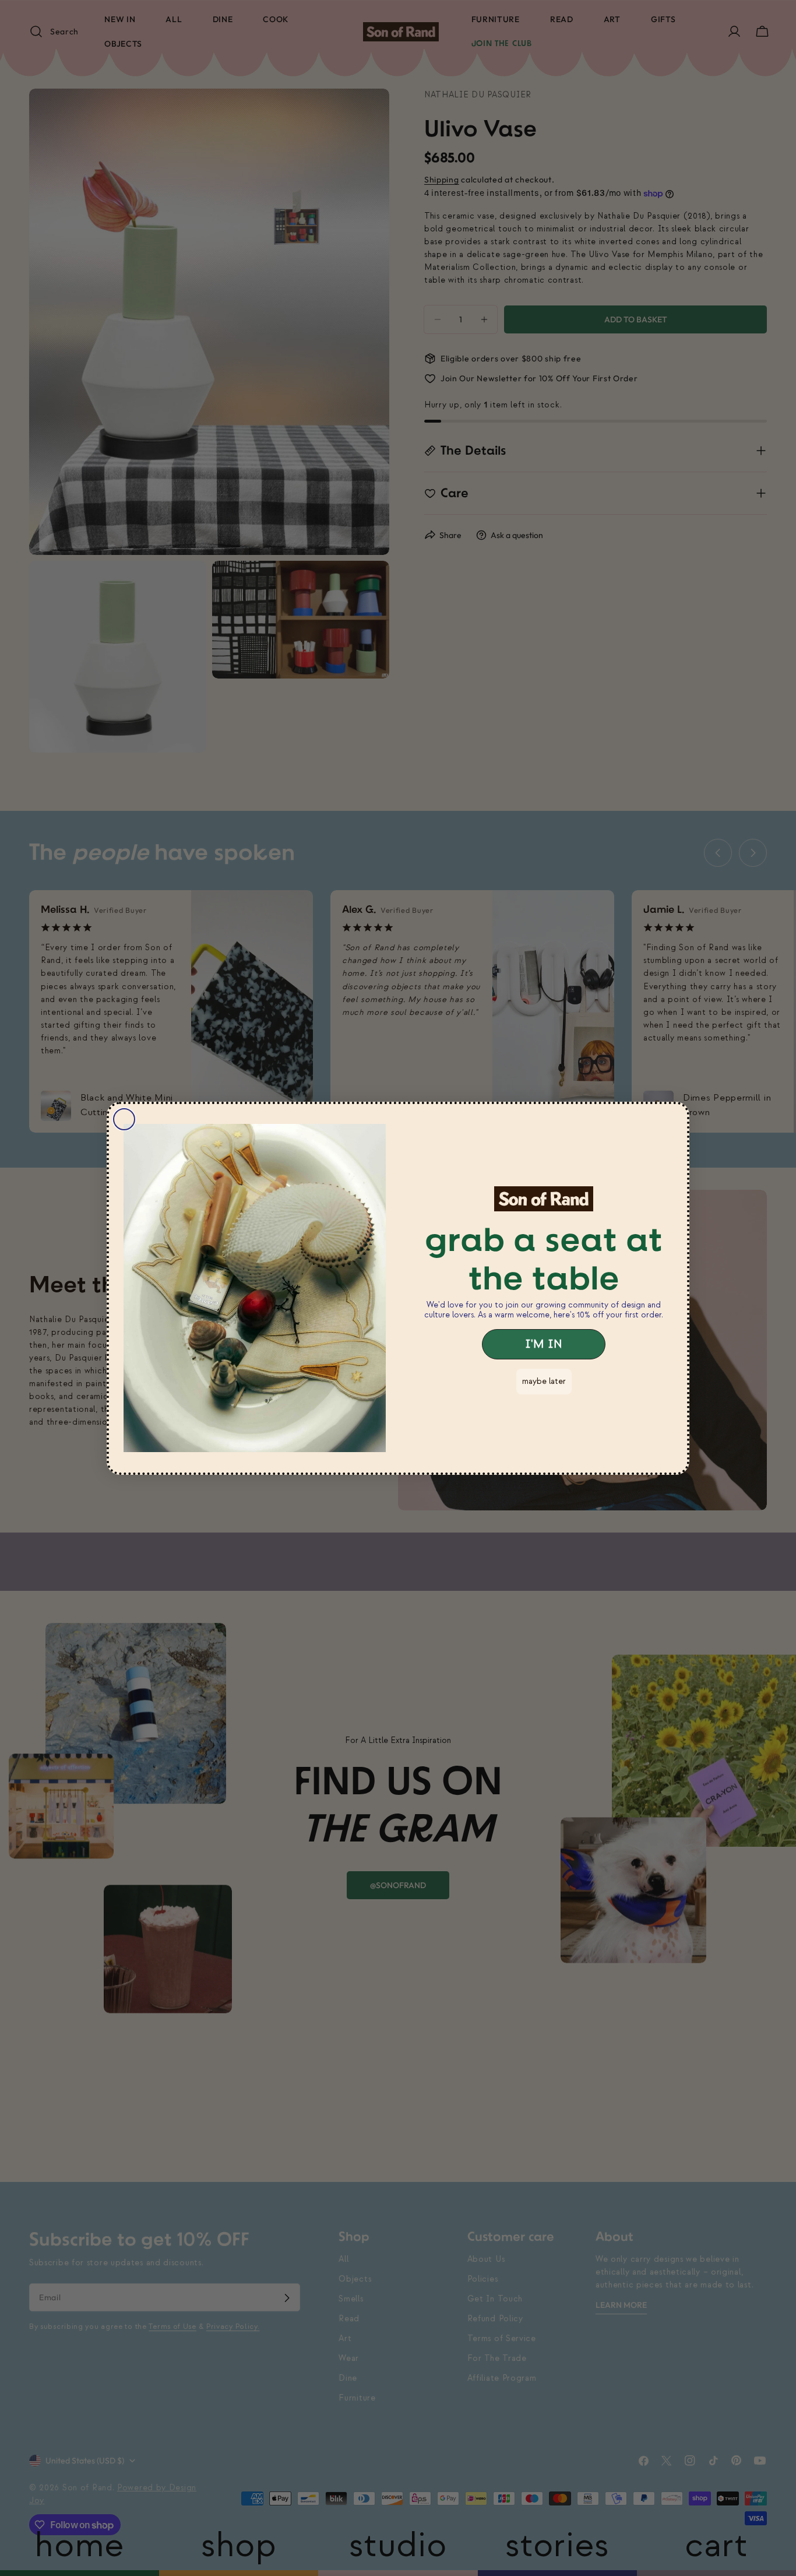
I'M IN (544, 1344)
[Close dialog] (124, 1119)
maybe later (544, 1381)
